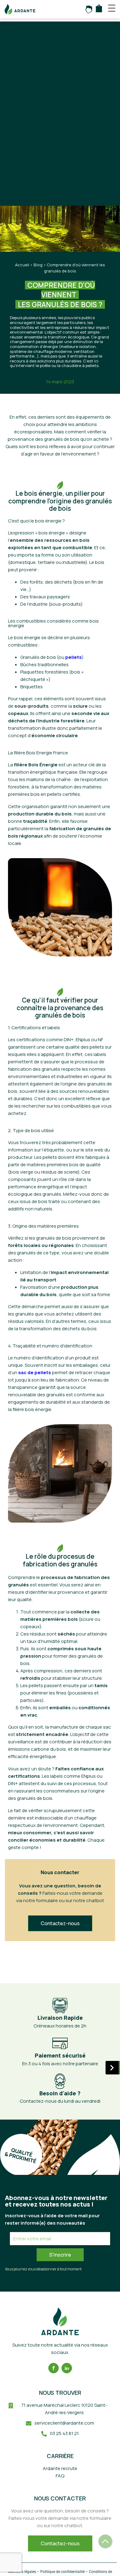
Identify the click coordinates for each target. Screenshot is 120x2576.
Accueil (22, 265)
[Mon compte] (89, 9)
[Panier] (99, 8)
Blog (38, 265)
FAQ (60, 2476)
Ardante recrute (60, 2468)
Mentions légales (22, 2572)
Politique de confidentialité (62, 2572)
